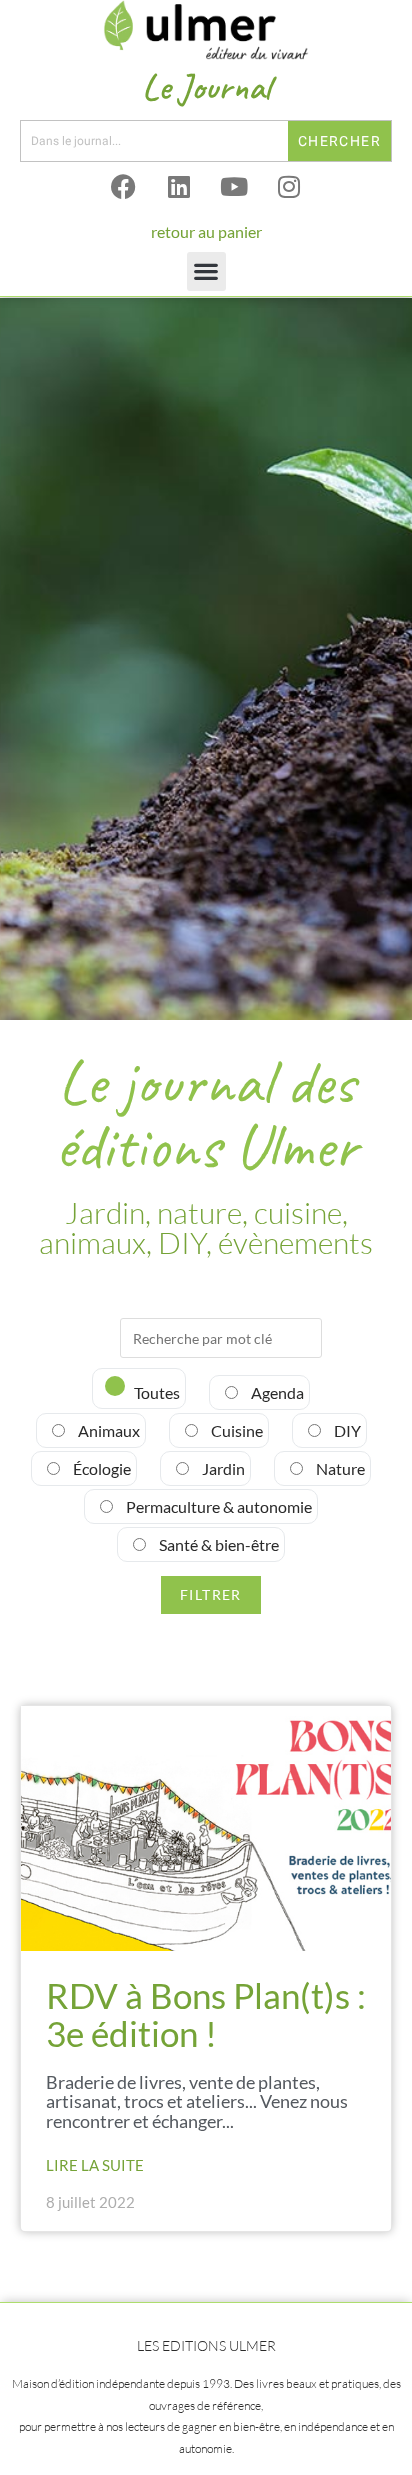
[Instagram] (289, 187)
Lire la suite (95, 2165)
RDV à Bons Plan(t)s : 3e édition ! (206, 2014)
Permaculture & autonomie (217, 1506)
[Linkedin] (179, 187)
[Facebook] (124, 187)
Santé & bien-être (217, 1544)
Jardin (222, 1468)
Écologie (100, 1468)
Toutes (155, 1392)
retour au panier (206, 231)
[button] (206, 271)
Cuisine (235, 1430)
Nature (339, 1468)
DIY (346, 1430)
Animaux (107, 1430)
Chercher (339, 141)
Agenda (276, 1392)
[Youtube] (234, 187)
